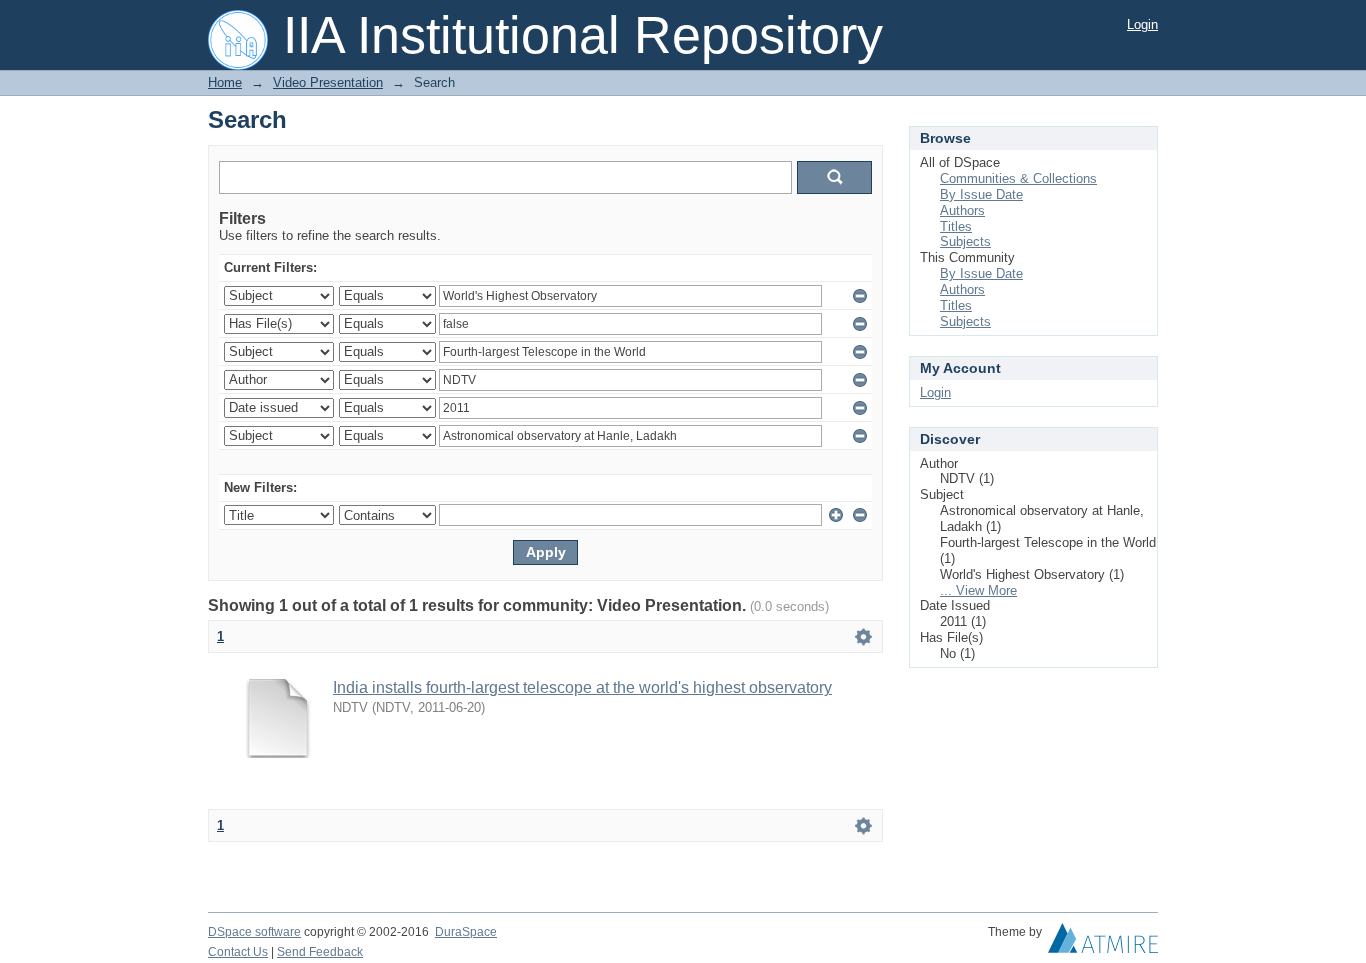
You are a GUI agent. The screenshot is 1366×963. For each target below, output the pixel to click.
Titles (956, 226)
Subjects (965, 241)
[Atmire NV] (1103, 943)
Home (225, 82)
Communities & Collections (1018, 178)
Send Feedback (320, 952)
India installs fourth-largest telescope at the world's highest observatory (582, 687)
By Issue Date (981, 194)
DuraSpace (466, 932)
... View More (978, 590)
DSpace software (254, 932)
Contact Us (238, 952)
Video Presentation (328, 82)
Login (1142, 24)
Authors (962, 210)
